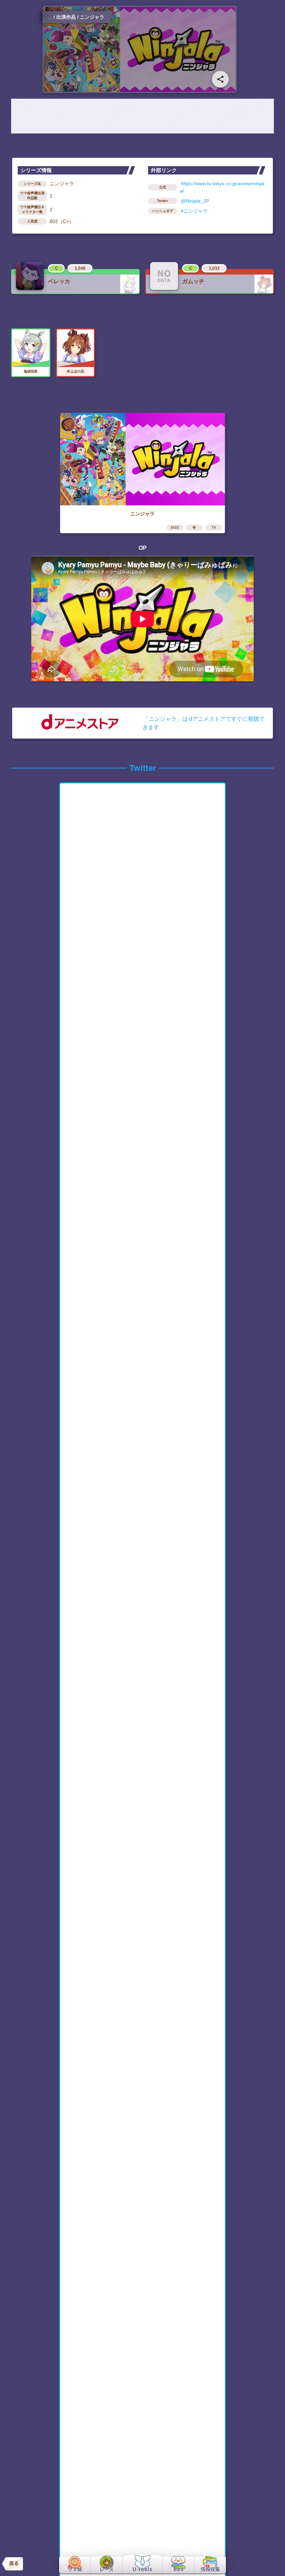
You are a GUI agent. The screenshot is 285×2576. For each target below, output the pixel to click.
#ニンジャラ (194, 211)
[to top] (268, 2562)
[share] (220, 79)
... (50, 17)
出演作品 (66, 17)
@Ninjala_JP (195, 201)
